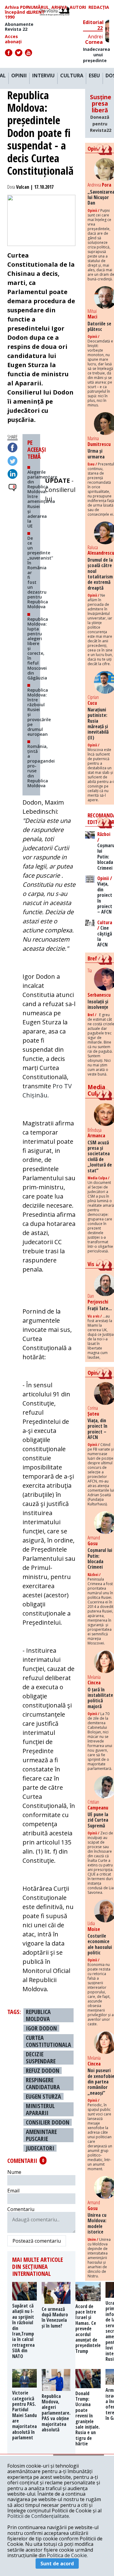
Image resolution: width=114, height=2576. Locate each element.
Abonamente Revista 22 (19, 27)
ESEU (94, 76)
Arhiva (59, 7)
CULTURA (72, 76)
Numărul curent (38, 10)
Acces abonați (13, 39)
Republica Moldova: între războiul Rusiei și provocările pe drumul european (39, 712)
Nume (14, 2172)
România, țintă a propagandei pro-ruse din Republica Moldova (41, 766)
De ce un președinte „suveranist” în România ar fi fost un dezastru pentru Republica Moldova (40, 572)
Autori (78, 7)
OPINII (19, 76)
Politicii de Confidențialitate (38, 2516)
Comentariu (21, 2209)
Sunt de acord (57, 2564)
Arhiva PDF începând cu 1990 (18, 12)
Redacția (99, 7)
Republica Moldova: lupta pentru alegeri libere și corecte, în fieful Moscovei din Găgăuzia (38, 648)
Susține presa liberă (101, 113)
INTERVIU (43, 76)
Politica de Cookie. (67, 2555)
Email (13, 2191)
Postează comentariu (37, 2241)
